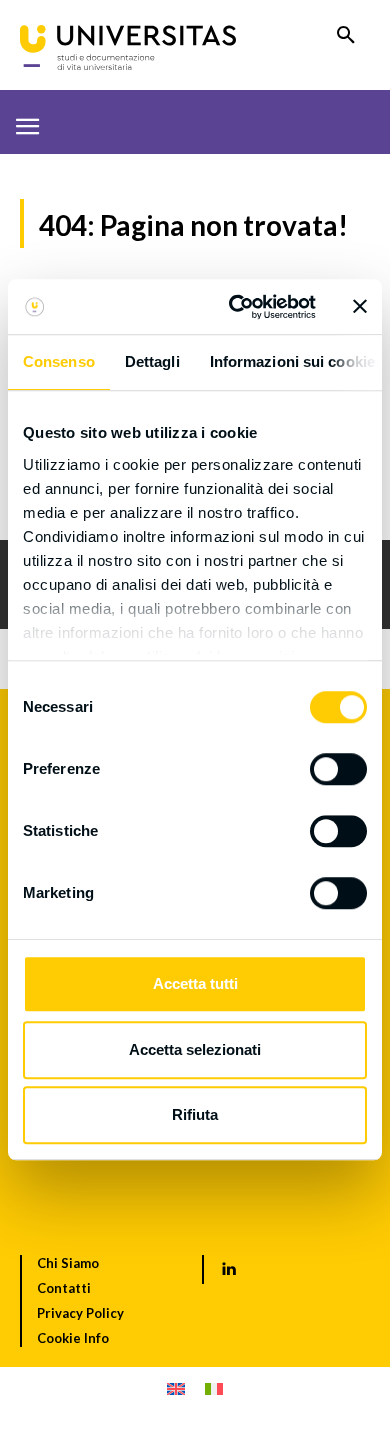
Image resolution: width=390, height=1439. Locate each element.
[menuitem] (176, 1388)
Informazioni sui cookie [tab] (292, 361)
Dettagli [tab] (152, 361)
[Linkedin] (228, 1269)
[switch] (338, 769)
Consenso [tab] (59, 361)
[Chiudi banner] (360, 307)
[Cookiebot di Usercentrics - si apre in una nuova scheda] (236, 307)
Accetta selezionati (195, 1049)
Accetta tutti (195, 983)
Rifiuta (195, 1114)
